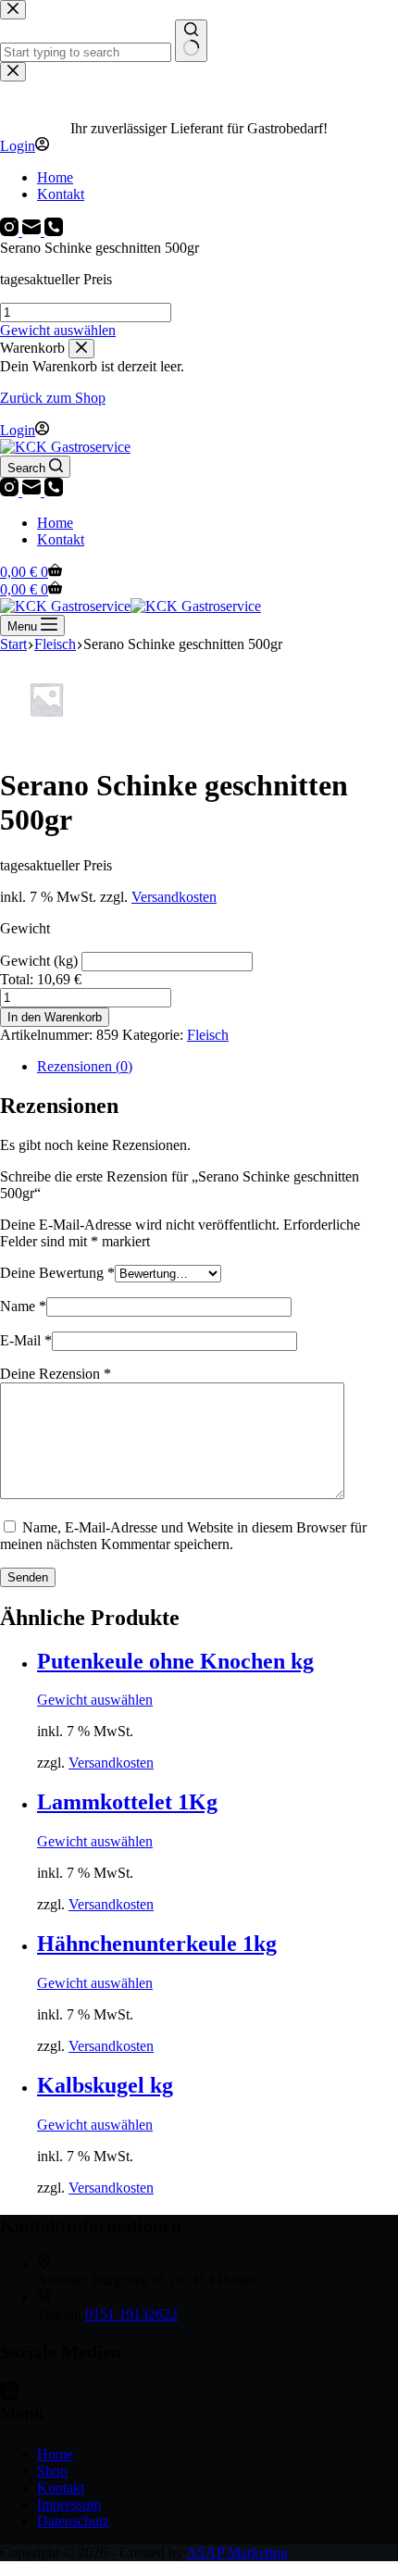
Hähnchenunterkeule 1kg (157, 1944)
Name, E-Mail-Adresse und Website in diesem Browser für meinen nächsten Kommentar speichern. (183, 1536)
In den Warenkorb (55, 1017)
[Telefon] (54, 491)
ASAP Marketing (237, 2552)
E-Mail (26, 1340)
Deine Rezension (56, 1374)
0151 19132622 (131, 2314)
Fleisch (208, 1035)
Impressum (69, 2504)
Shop (52, 2471)
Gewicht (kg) (41, 961)
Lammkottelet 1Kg (127, 1802)
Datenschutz (73, 2521)
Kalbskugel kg (105, 2085)
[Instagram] (11, 491)
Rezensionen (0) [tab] (85, 1066)
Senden (28, 1577)
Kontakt (61, 539)
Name (23, 1306)
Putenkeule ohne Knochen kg (175, 1661)
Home (55, 523)
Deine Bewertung (57, 1273)
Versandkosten (174, 897)
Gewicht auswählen (58, 330)
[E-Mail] (33, 491)
